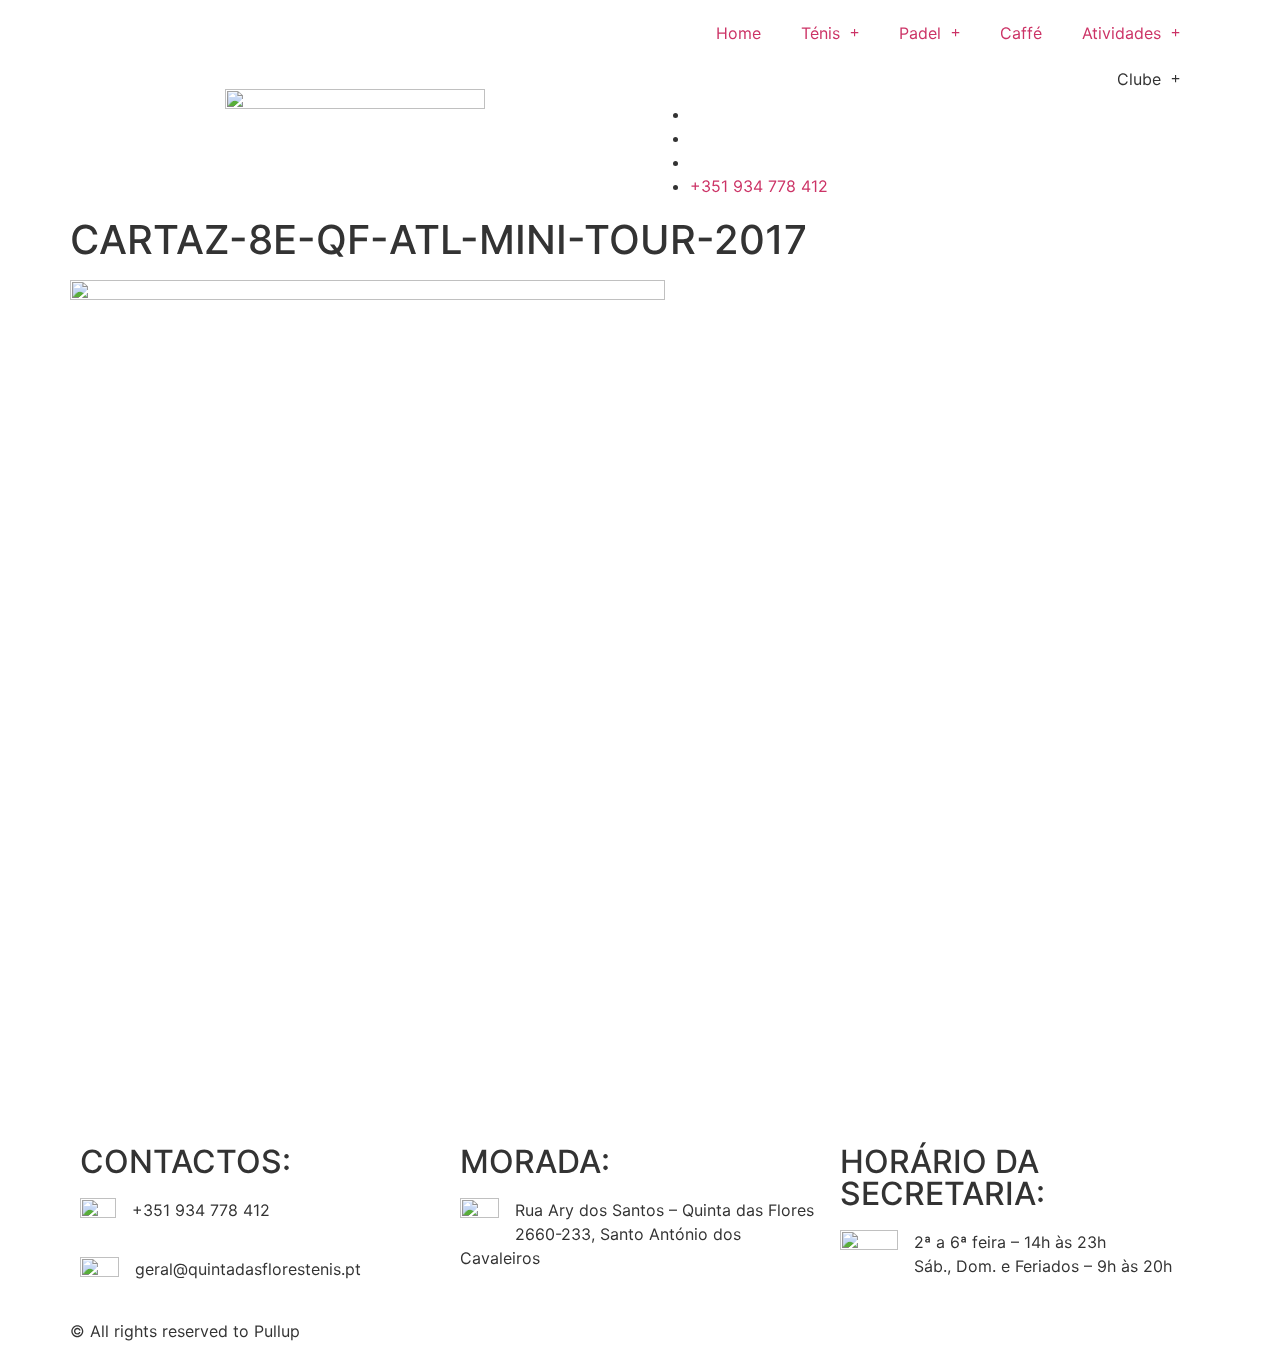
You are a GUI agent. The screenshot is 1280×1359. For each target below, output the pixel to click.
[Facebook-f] (665, 1328)
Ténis (820, 33)
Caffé (1021, 33)
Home (738, 33)
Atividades (1121, 33)
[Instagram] (720, 1328)
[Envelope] (775, 1328)
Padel (920, 33)
